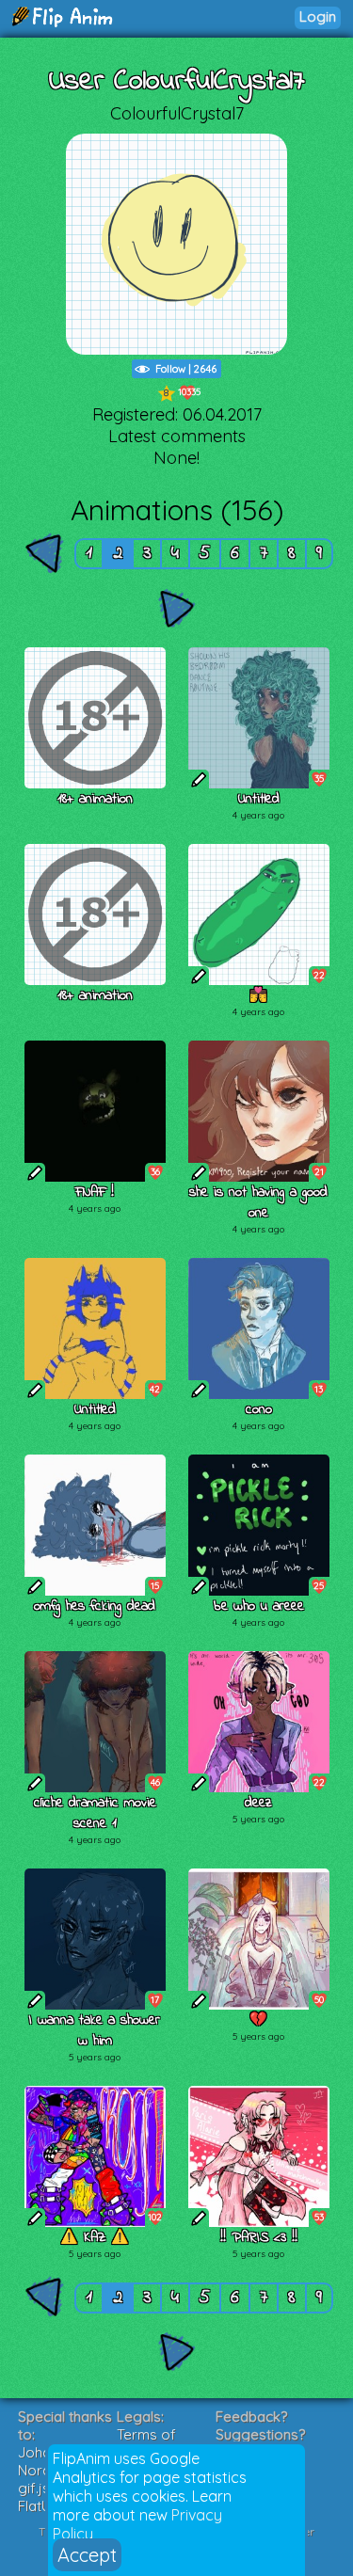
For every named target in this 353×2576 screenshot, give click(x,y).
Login (318, 16)
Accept (87, 2555)
